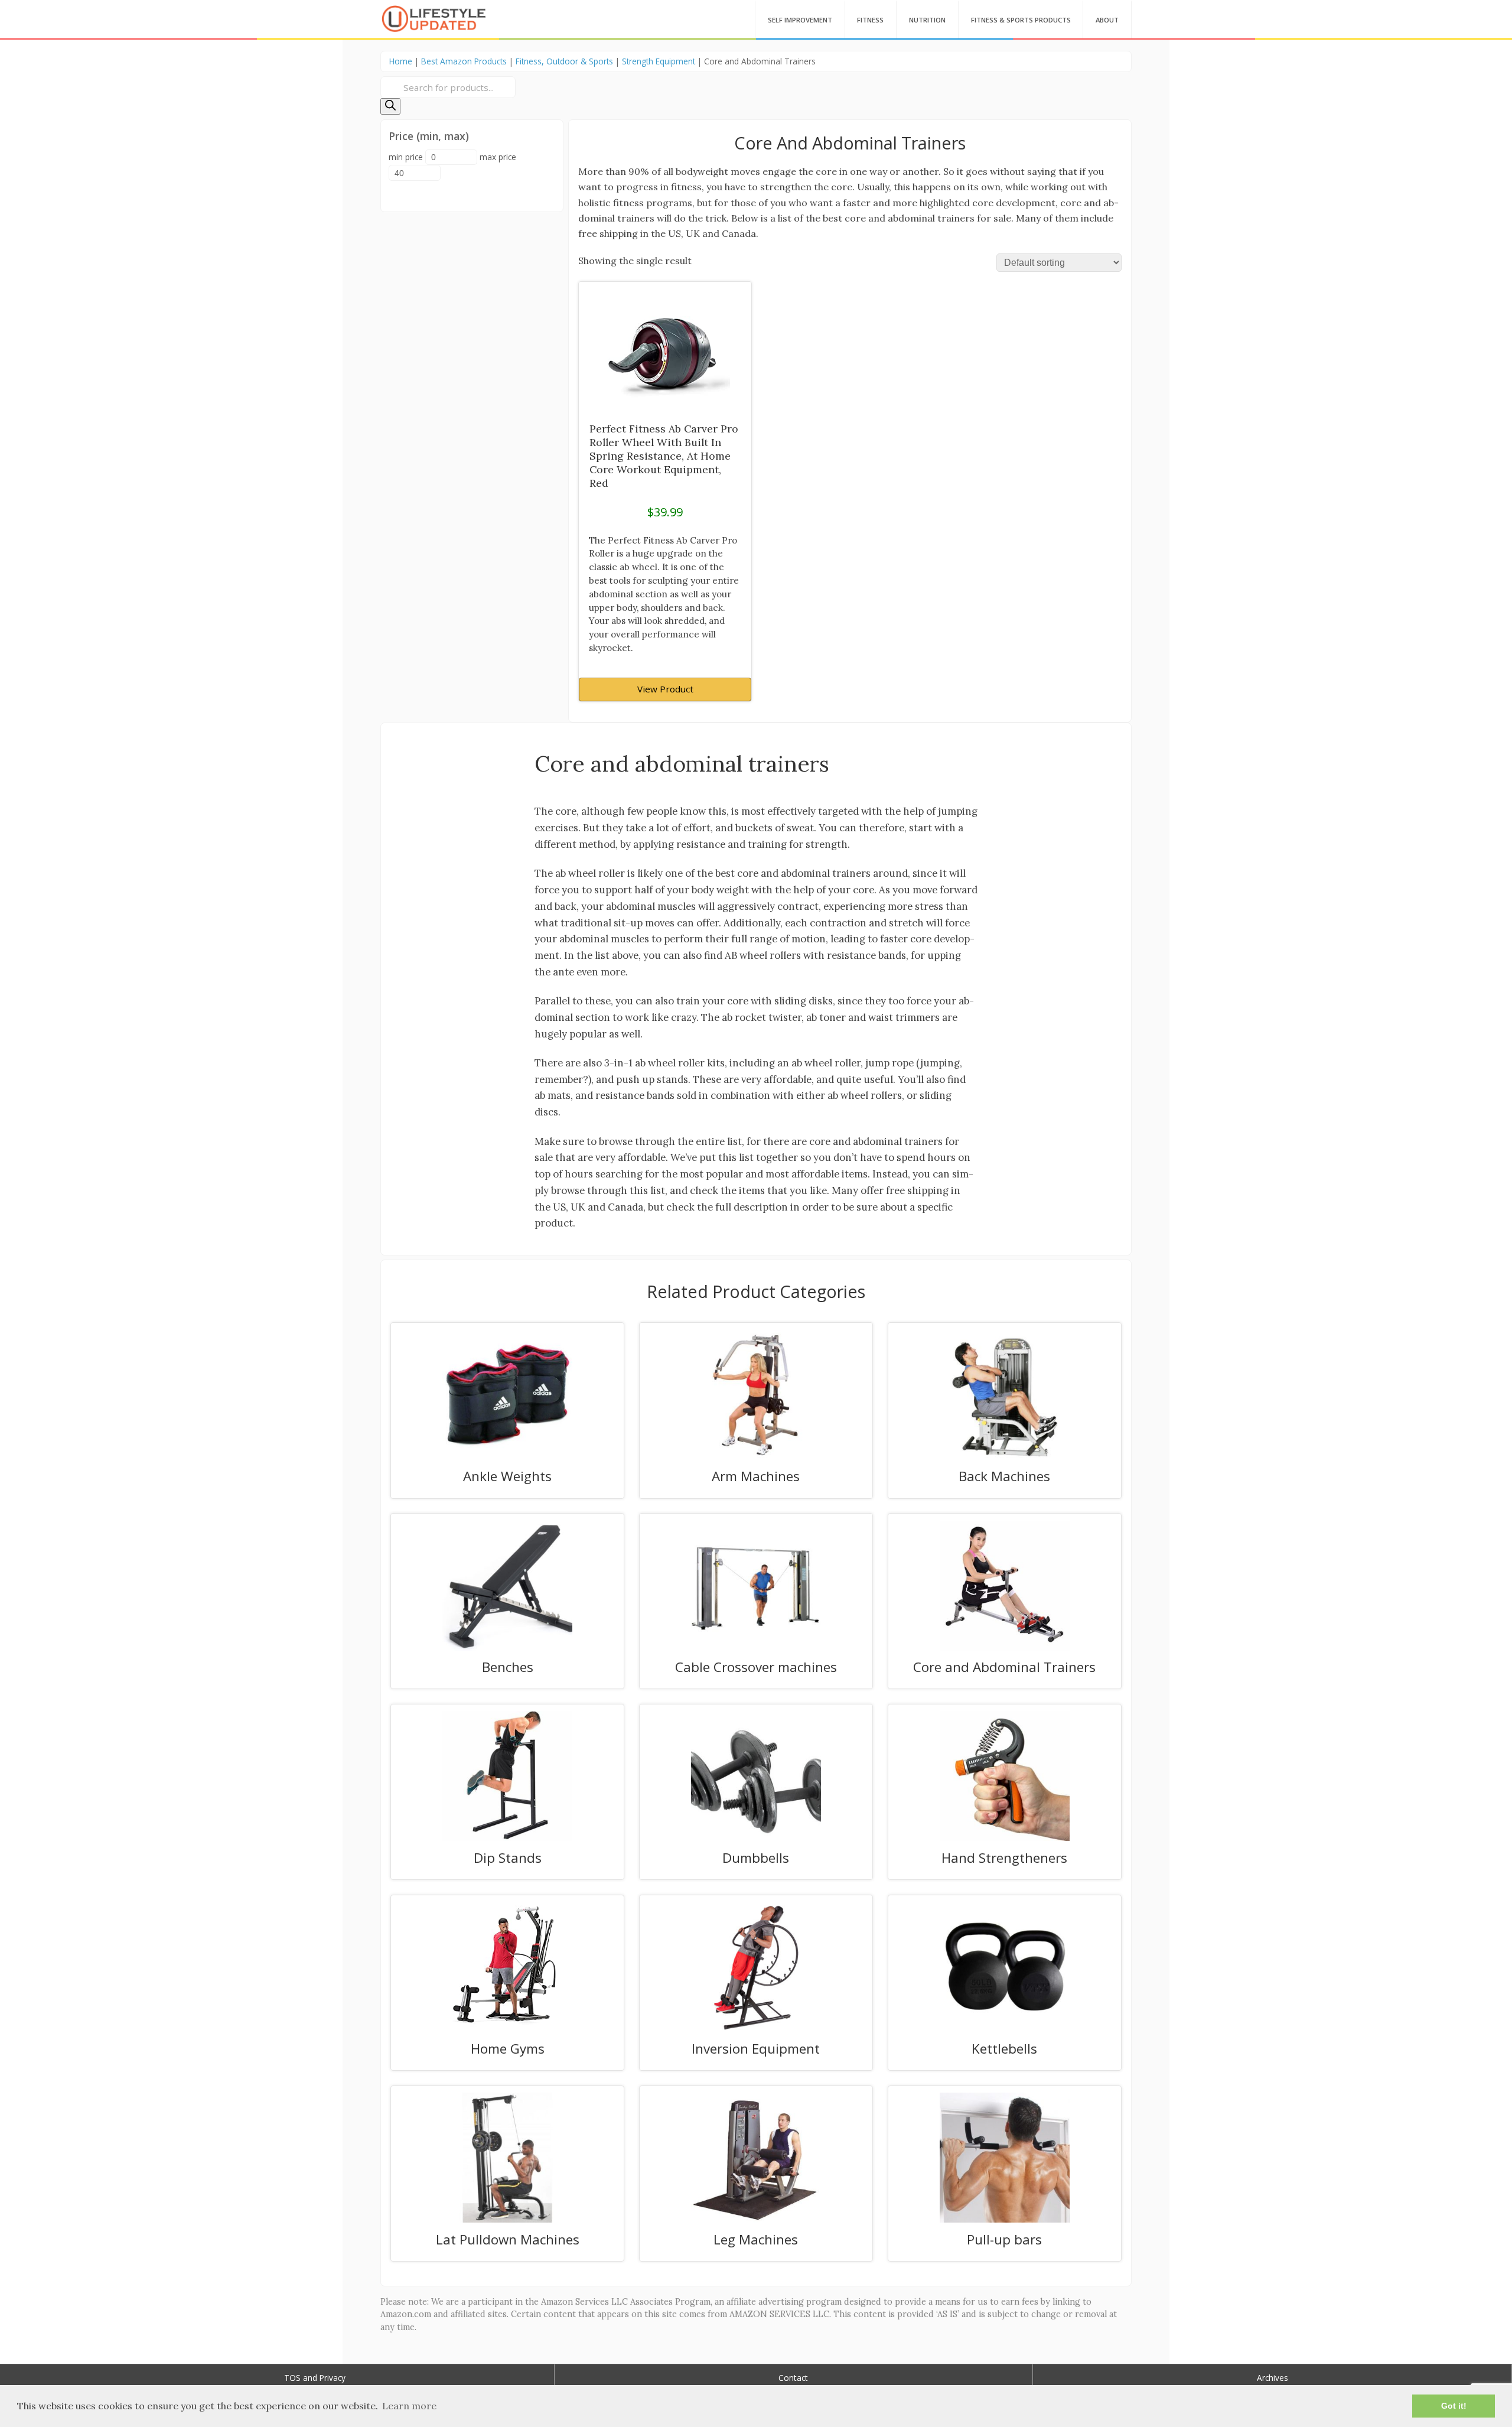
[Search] (390, 106)
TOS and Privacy (315, 2378)
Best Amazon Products (464, 61)
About (1107, 20)
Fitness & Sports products (1021, 20)
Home (401, 61)
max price (498, 157)
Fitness (870, 20)
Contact (793, 2378)
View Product (665, 689)
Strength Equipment (659, 61)
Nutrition (927, 20)
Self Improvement (800, 20)
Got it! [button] (1454, 2406)
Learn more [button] (409, 2406)
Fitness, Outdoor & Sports (564, 61)
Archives (1273, 2378)
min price (406, 157)
